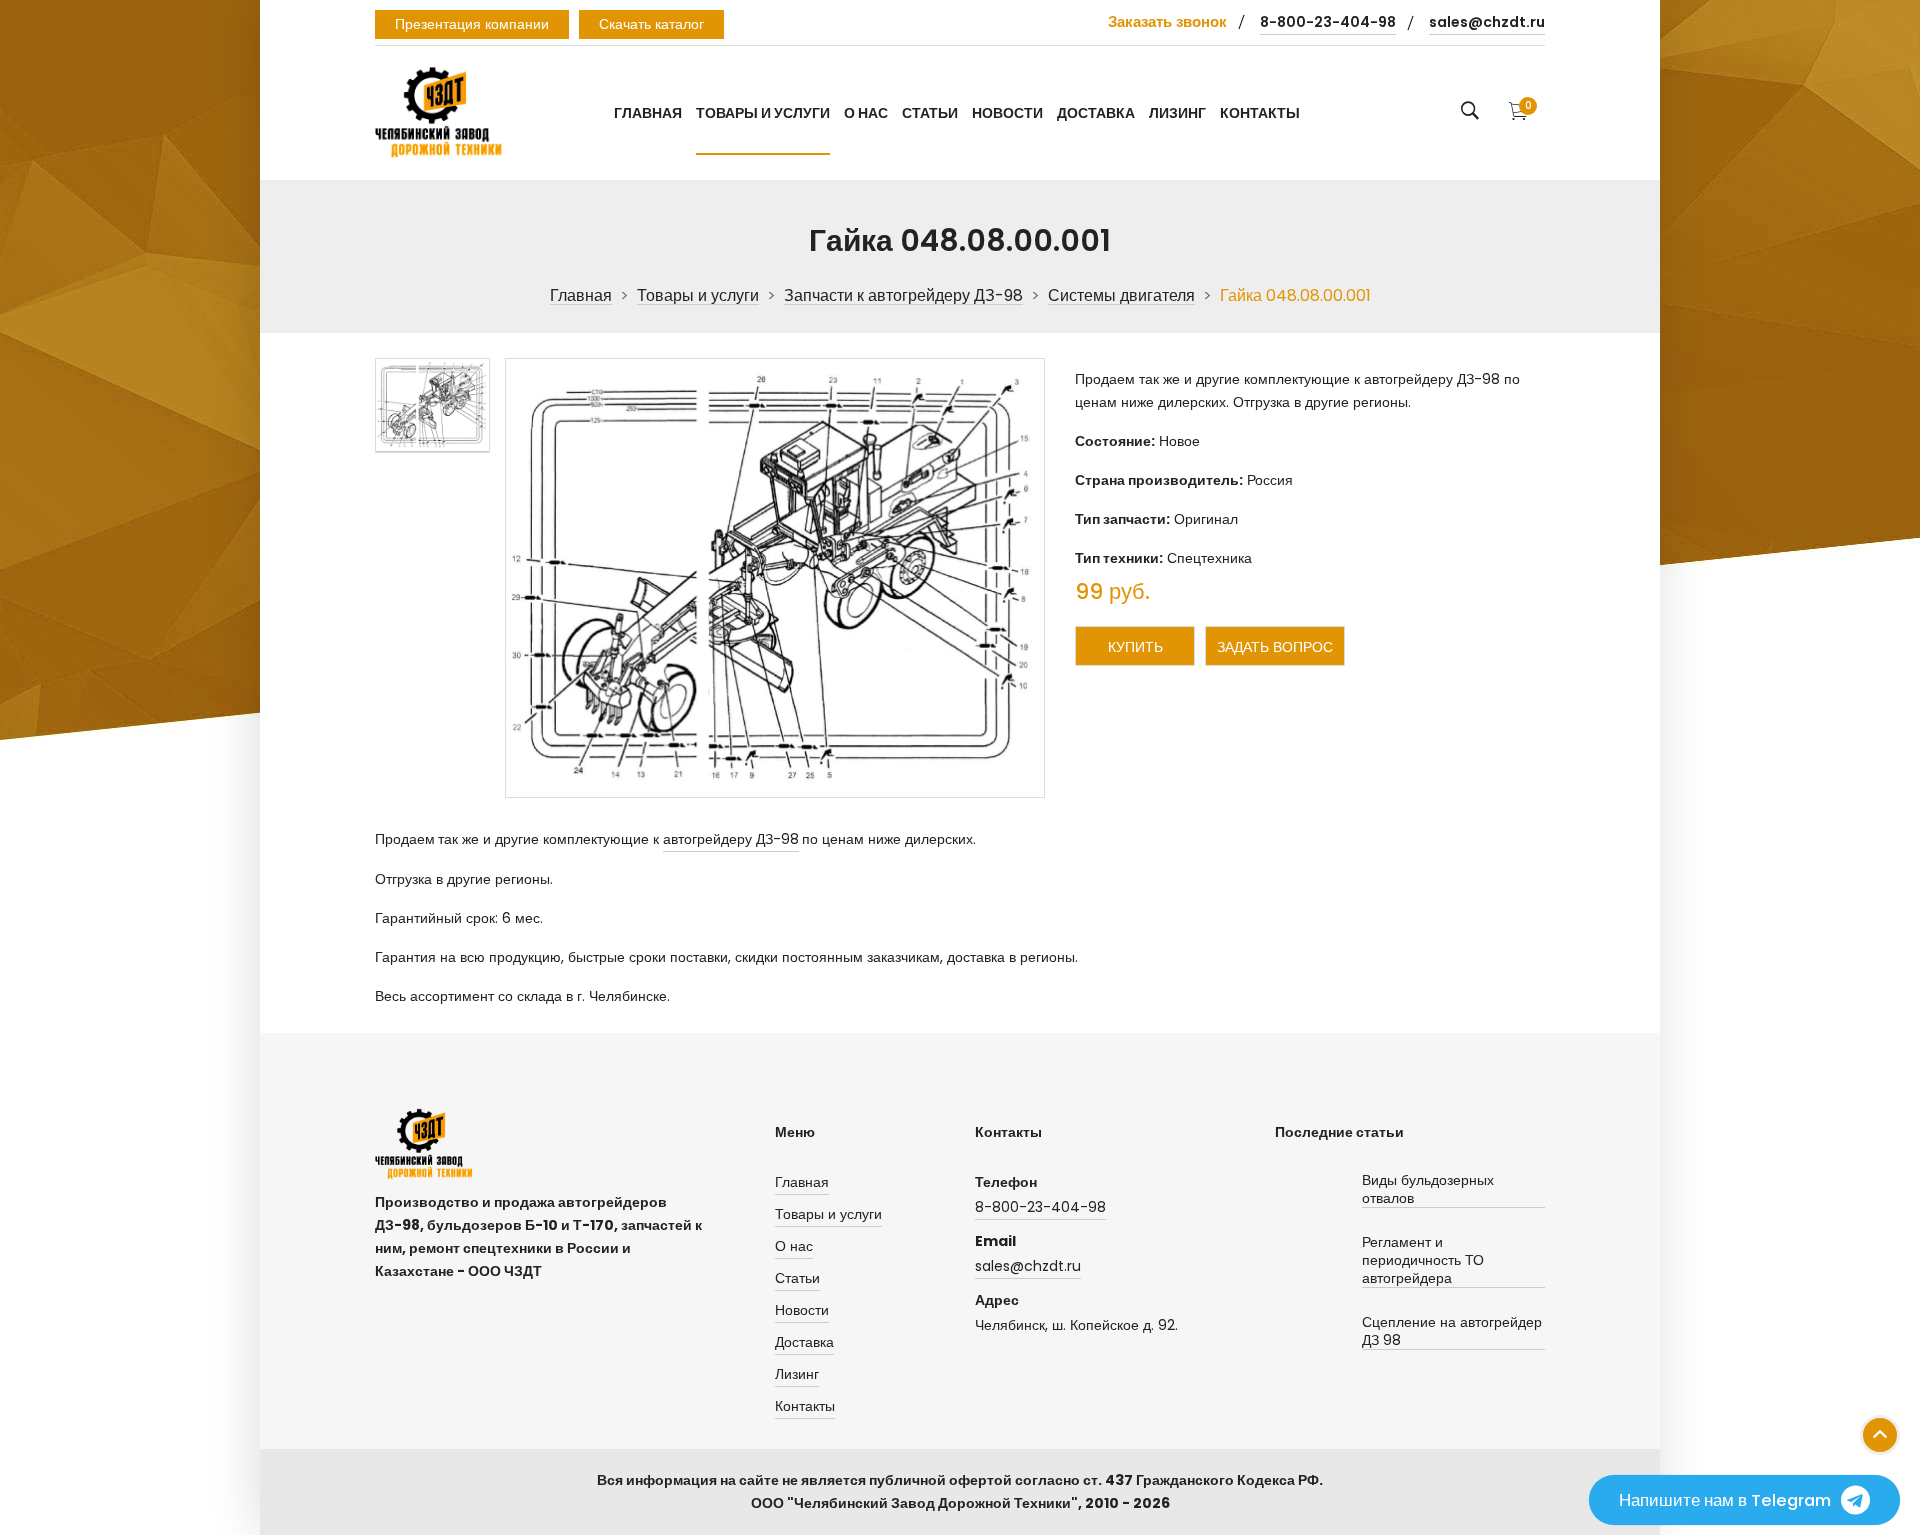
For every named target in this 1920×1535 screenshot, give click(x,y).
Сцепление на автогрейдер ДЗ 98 (1452, 1331)
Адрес (997, 1300)
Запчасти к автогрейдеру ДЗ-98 (903, 296)
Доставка (1096, 113)
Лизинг (1177, 113)
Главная (648, 113)
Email (995, 1241)
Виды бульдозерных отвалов (1428, 1189)
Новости (1007, 113)
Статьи (930, 113)
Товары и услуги (763, 113)
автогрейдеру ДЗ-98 (731, 839)
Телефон (1006, 1182)
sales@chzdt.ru (1487, 22)
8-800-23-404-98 (1328, 22)
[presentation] (432, 405)
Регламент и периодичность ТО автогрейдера (1423, 1260)
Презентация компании (472, 24)
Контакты (1260, 113)
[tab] (432, 405)
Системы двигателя (1121, 296)
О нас (866, 113)
